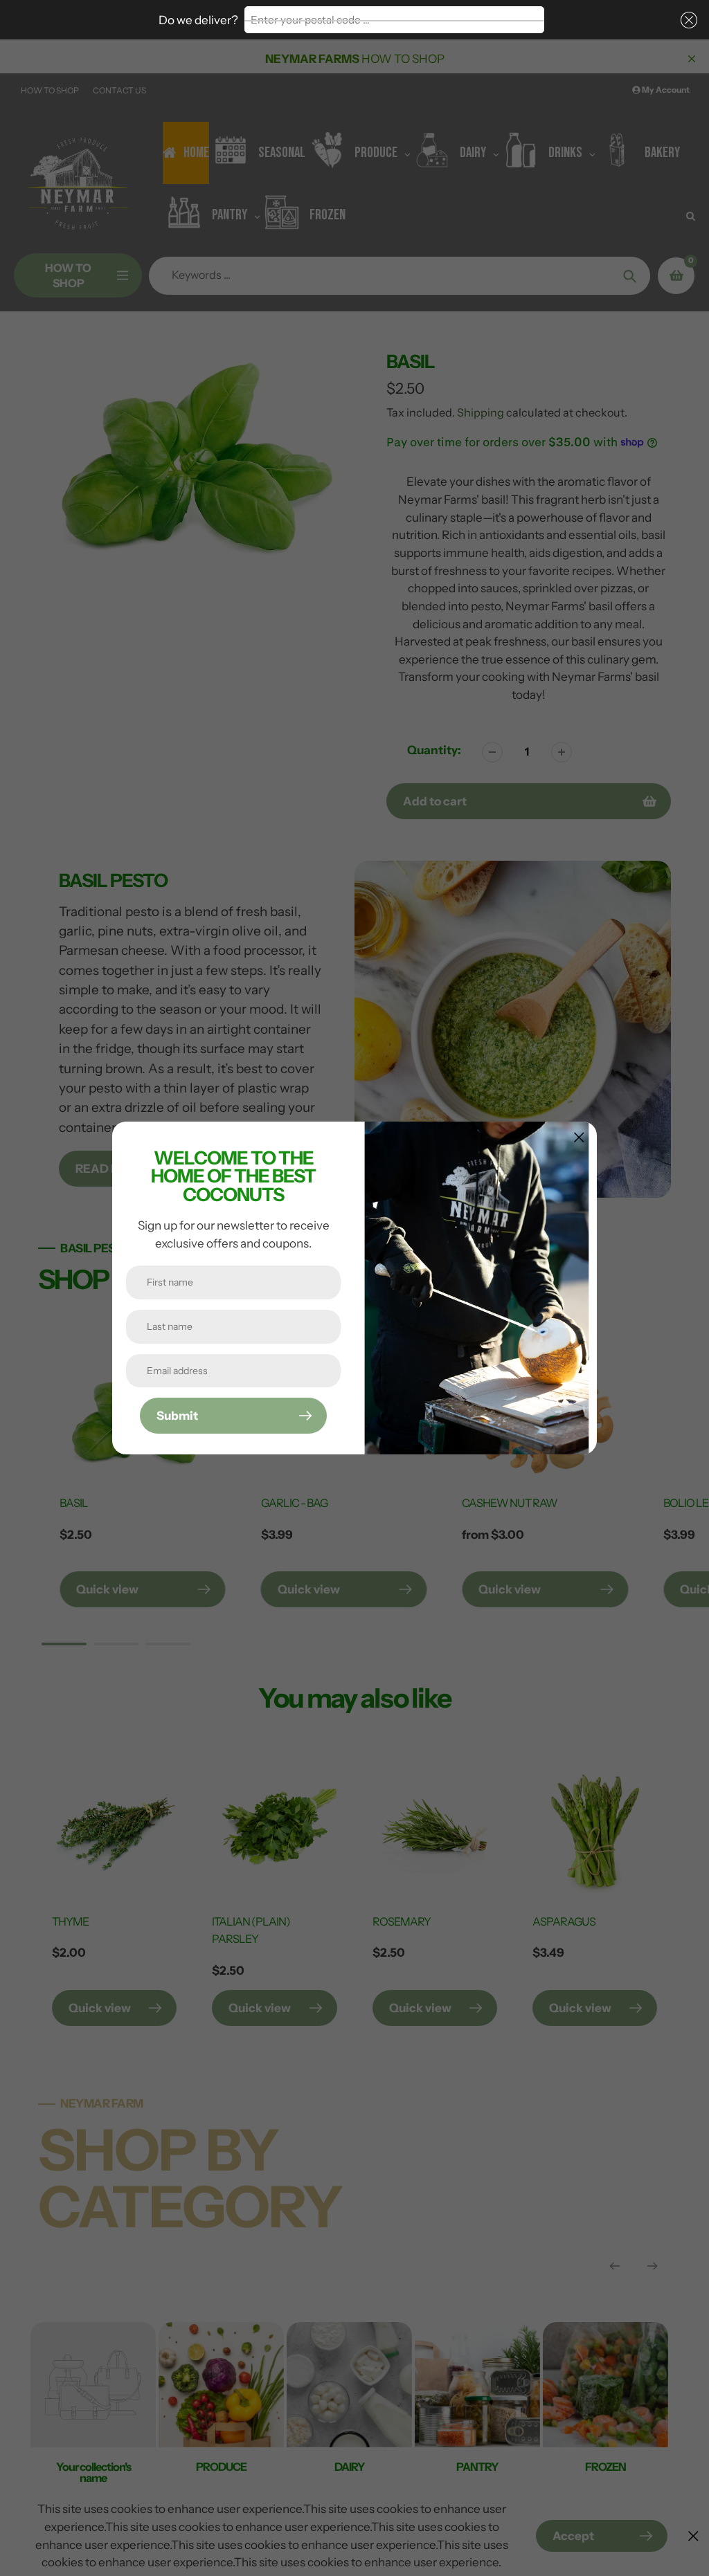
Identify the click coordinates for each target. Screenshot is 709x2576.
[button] (686, 20)
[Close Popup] (579, 1137)
